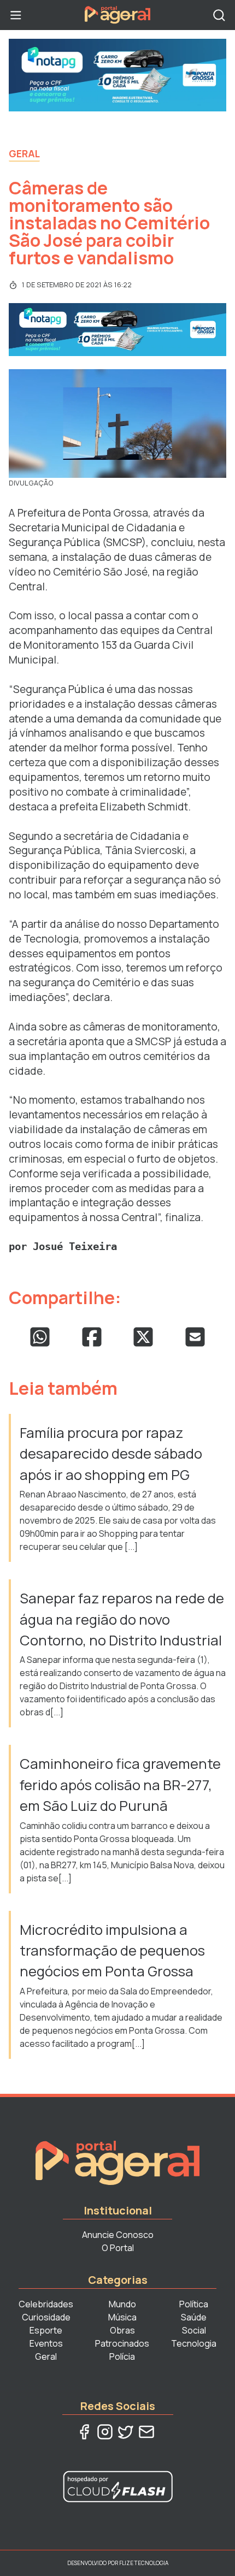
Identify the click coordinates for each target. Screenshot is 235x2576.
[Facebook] (84, 2432)
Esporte (46, 2330)
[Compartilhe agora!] (40, 1337)
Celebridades (46, 2304)
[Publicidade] (117, 75)
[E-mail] (146, 2432)
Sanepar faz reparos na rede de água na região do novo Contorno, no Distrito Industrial (122, 1619)
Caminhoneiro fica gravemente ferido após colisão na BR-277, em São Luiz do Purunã (120, 1785)
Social (194, 2330)
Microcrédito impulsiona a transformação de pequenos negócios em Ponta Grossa (112, 1951)
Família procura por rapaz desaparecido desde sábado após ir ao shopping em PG (111, 1454)
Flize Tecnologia (144, 2563)
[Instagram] (105, 2432)
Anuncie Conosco (118, 2235)
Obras (122, 2330)
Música (122, 2317)
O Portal (118, 2248)
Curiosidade (46, 2317)
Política (194, 2304)
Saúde (194, 2317)
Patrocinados (122, 2343)
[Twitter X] (126, 2432)
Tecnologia (194, 2343)
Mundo (122, 2304)
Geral (24, 153)
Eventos (46, 2343)
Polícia (122, 2356)
